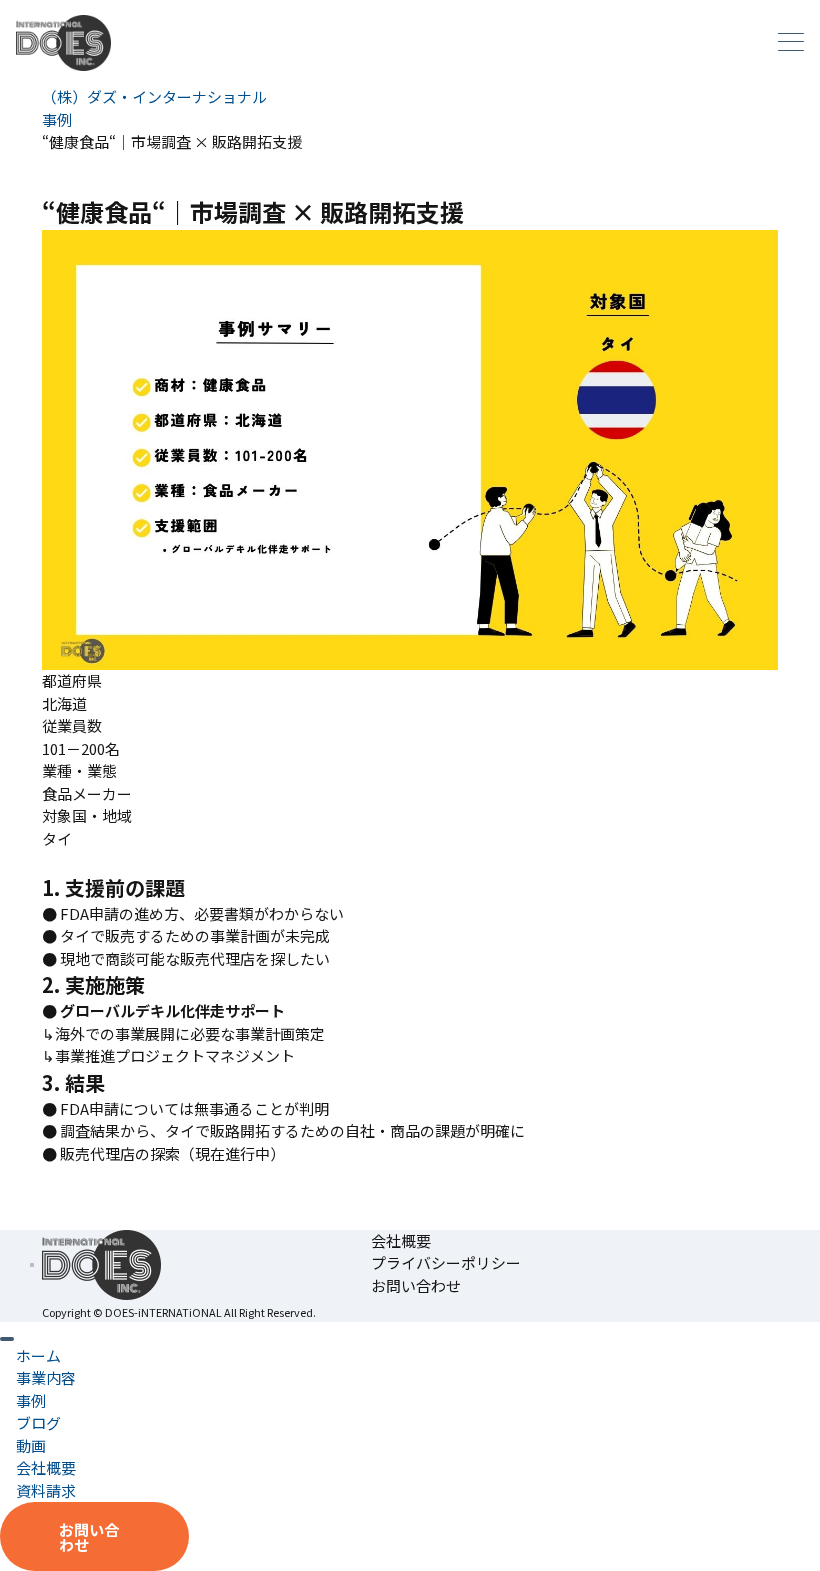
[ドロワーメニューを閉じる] (7, 1339)
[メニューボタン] (791, 43)
